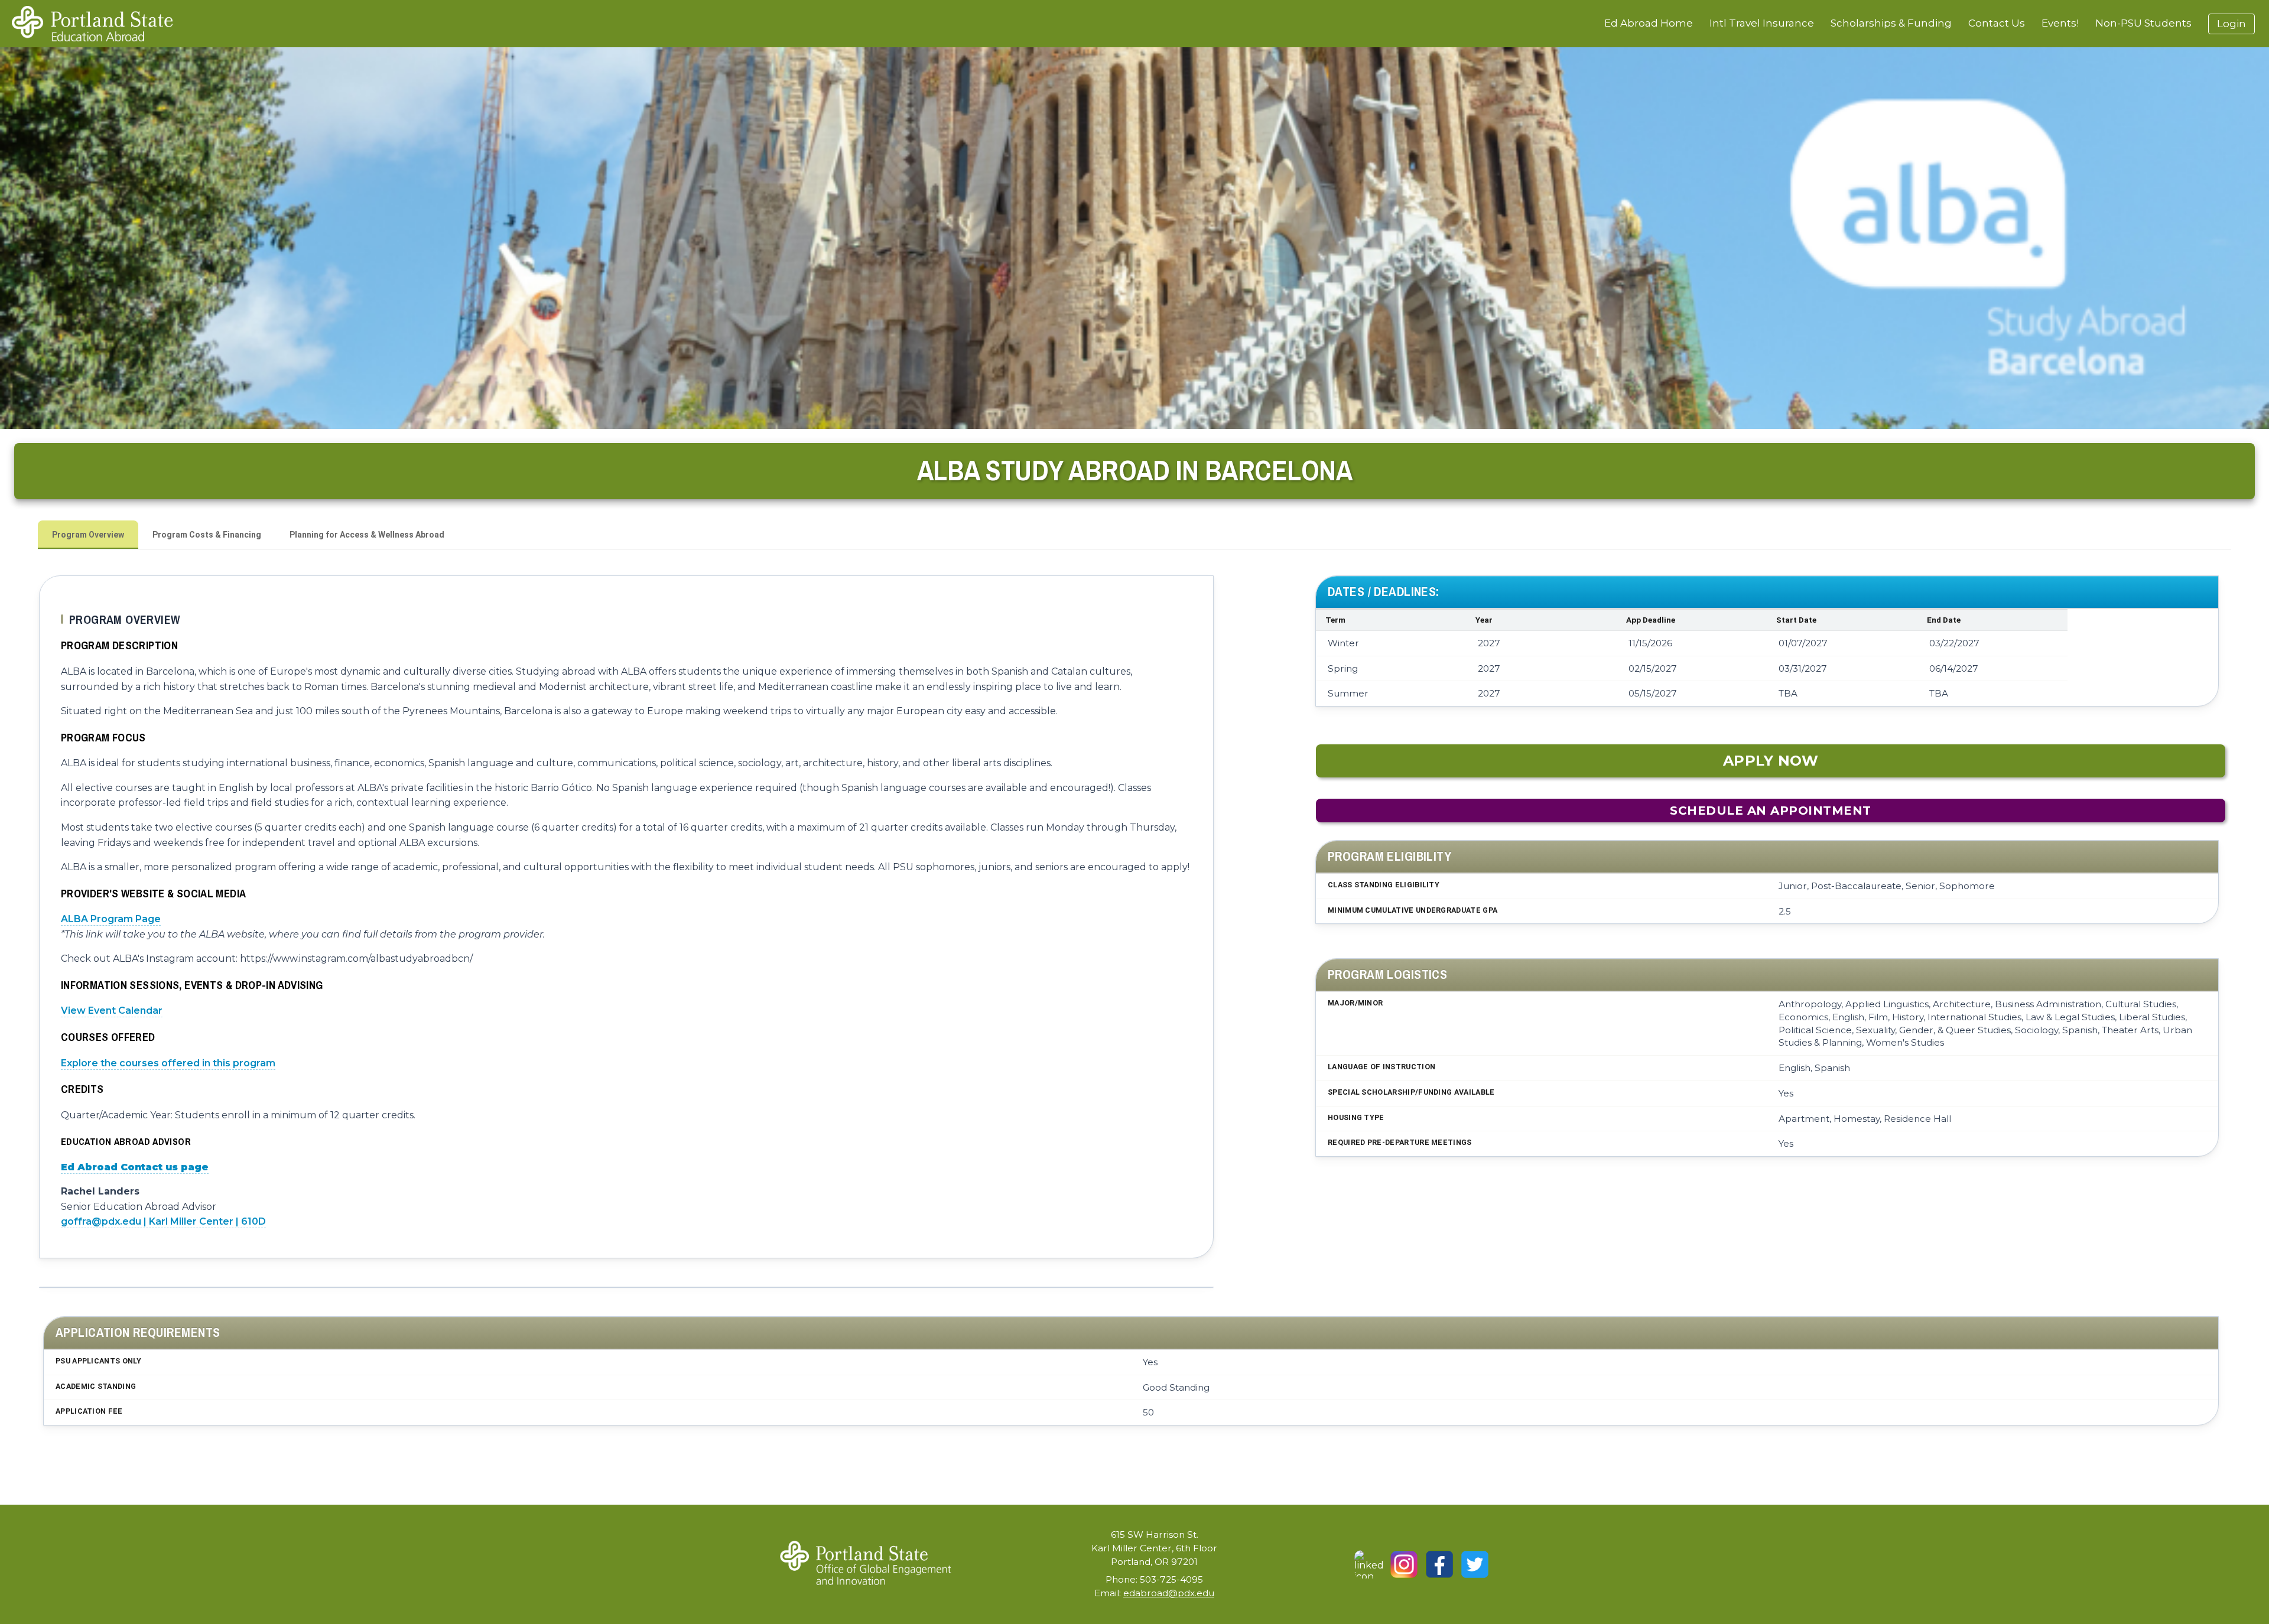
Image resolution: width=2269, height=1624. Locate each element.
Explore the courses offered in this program (168, 1063)
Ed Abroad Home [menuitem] (1649, 23)
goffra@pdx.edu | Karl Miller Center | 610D (163, 1221)
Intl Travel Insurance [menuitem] (1762, 23)
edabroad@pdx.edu (1169, 1593)
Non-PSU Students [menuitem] (2143, 23)
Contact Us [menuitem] (1997, 23)
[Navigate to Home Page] (92, 24)
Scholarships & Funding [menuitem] (1891, 23)
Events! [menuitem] (2060, 23)
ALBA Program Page (111, 919)
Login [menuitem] (2231, 24)
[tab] (88, 535)
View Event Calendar (112, 1010)
